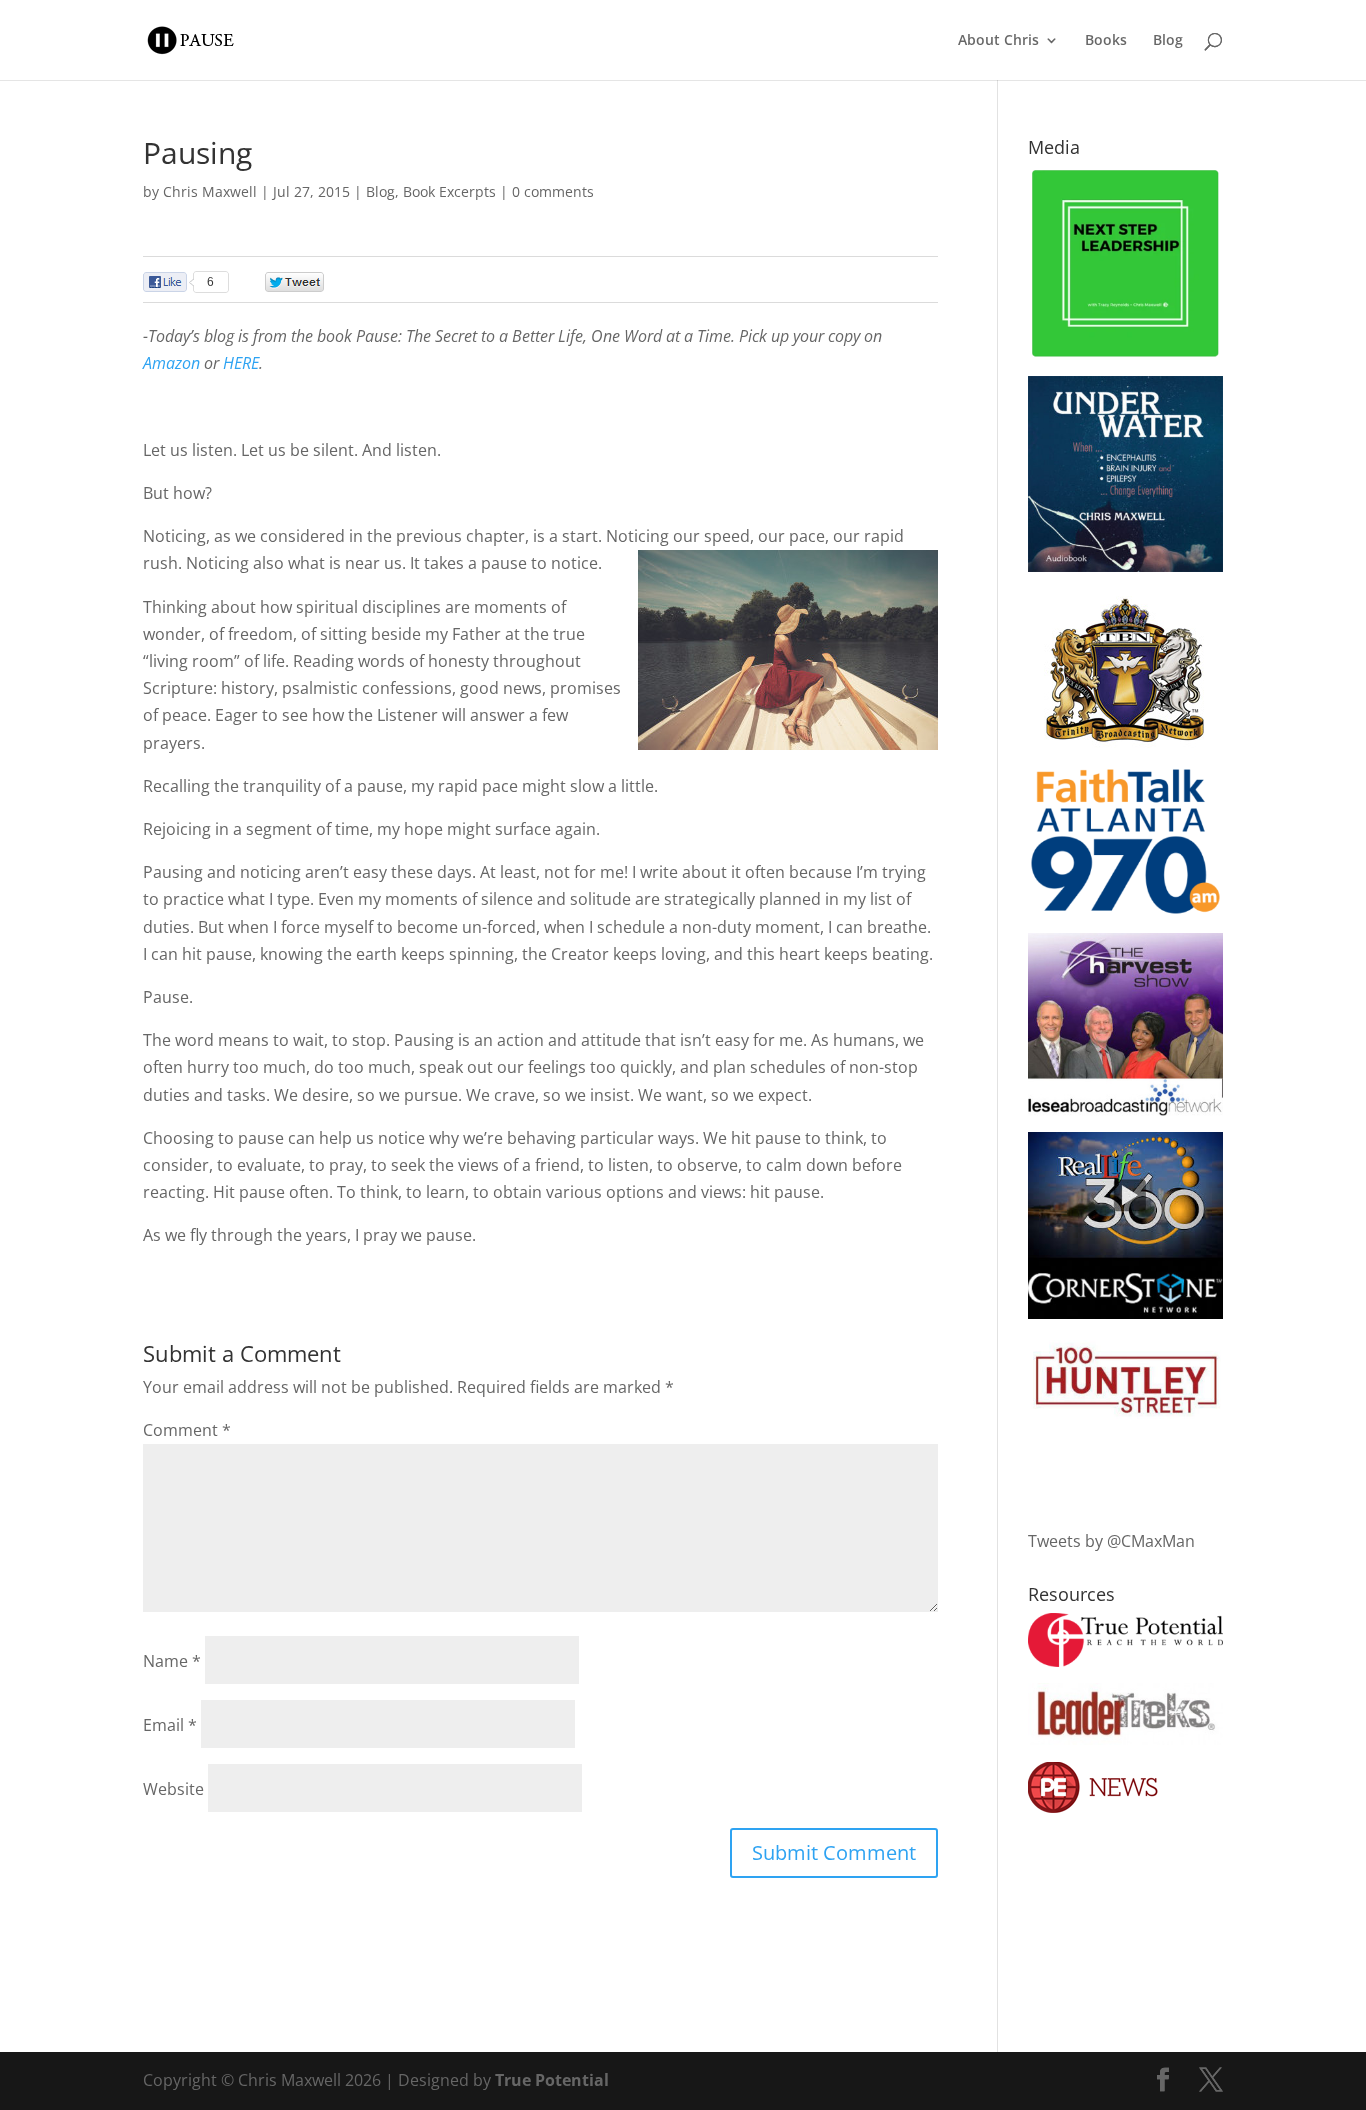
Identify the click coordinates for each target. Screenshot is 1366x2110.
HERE (241, 363)
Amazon (171, 363)
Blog (1168, 41)
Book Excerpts (449, 191)
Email (170, 1725)
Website (173, 1789)
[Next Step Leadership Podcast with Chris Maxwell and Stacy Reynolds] (1125, 354)
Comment (187, 1430)
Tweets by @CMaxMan (1111, 1541)
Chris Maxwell (210, 191)
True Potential (552, 2080)
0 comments (553, 191)
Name (172, 1661)
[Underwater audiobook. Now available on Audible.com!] (1125, 566)
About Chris (998, 41)
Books (1106, 41)
